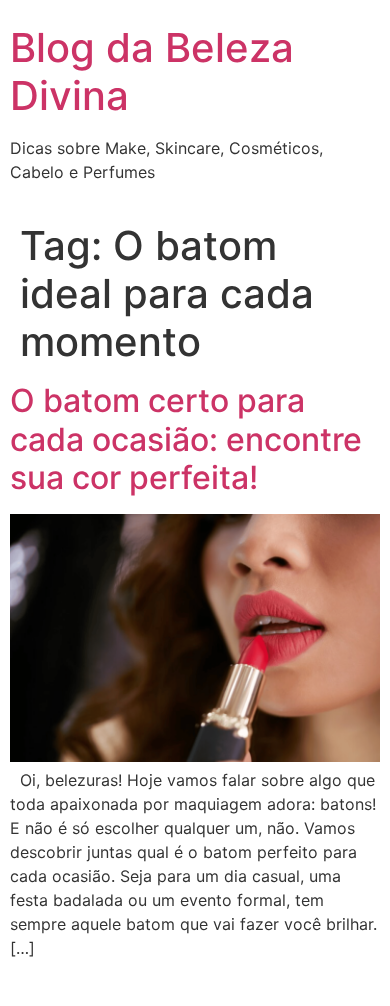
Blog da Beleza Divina (152, 71)
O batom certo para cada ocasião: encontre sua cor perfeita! (186, 439)
